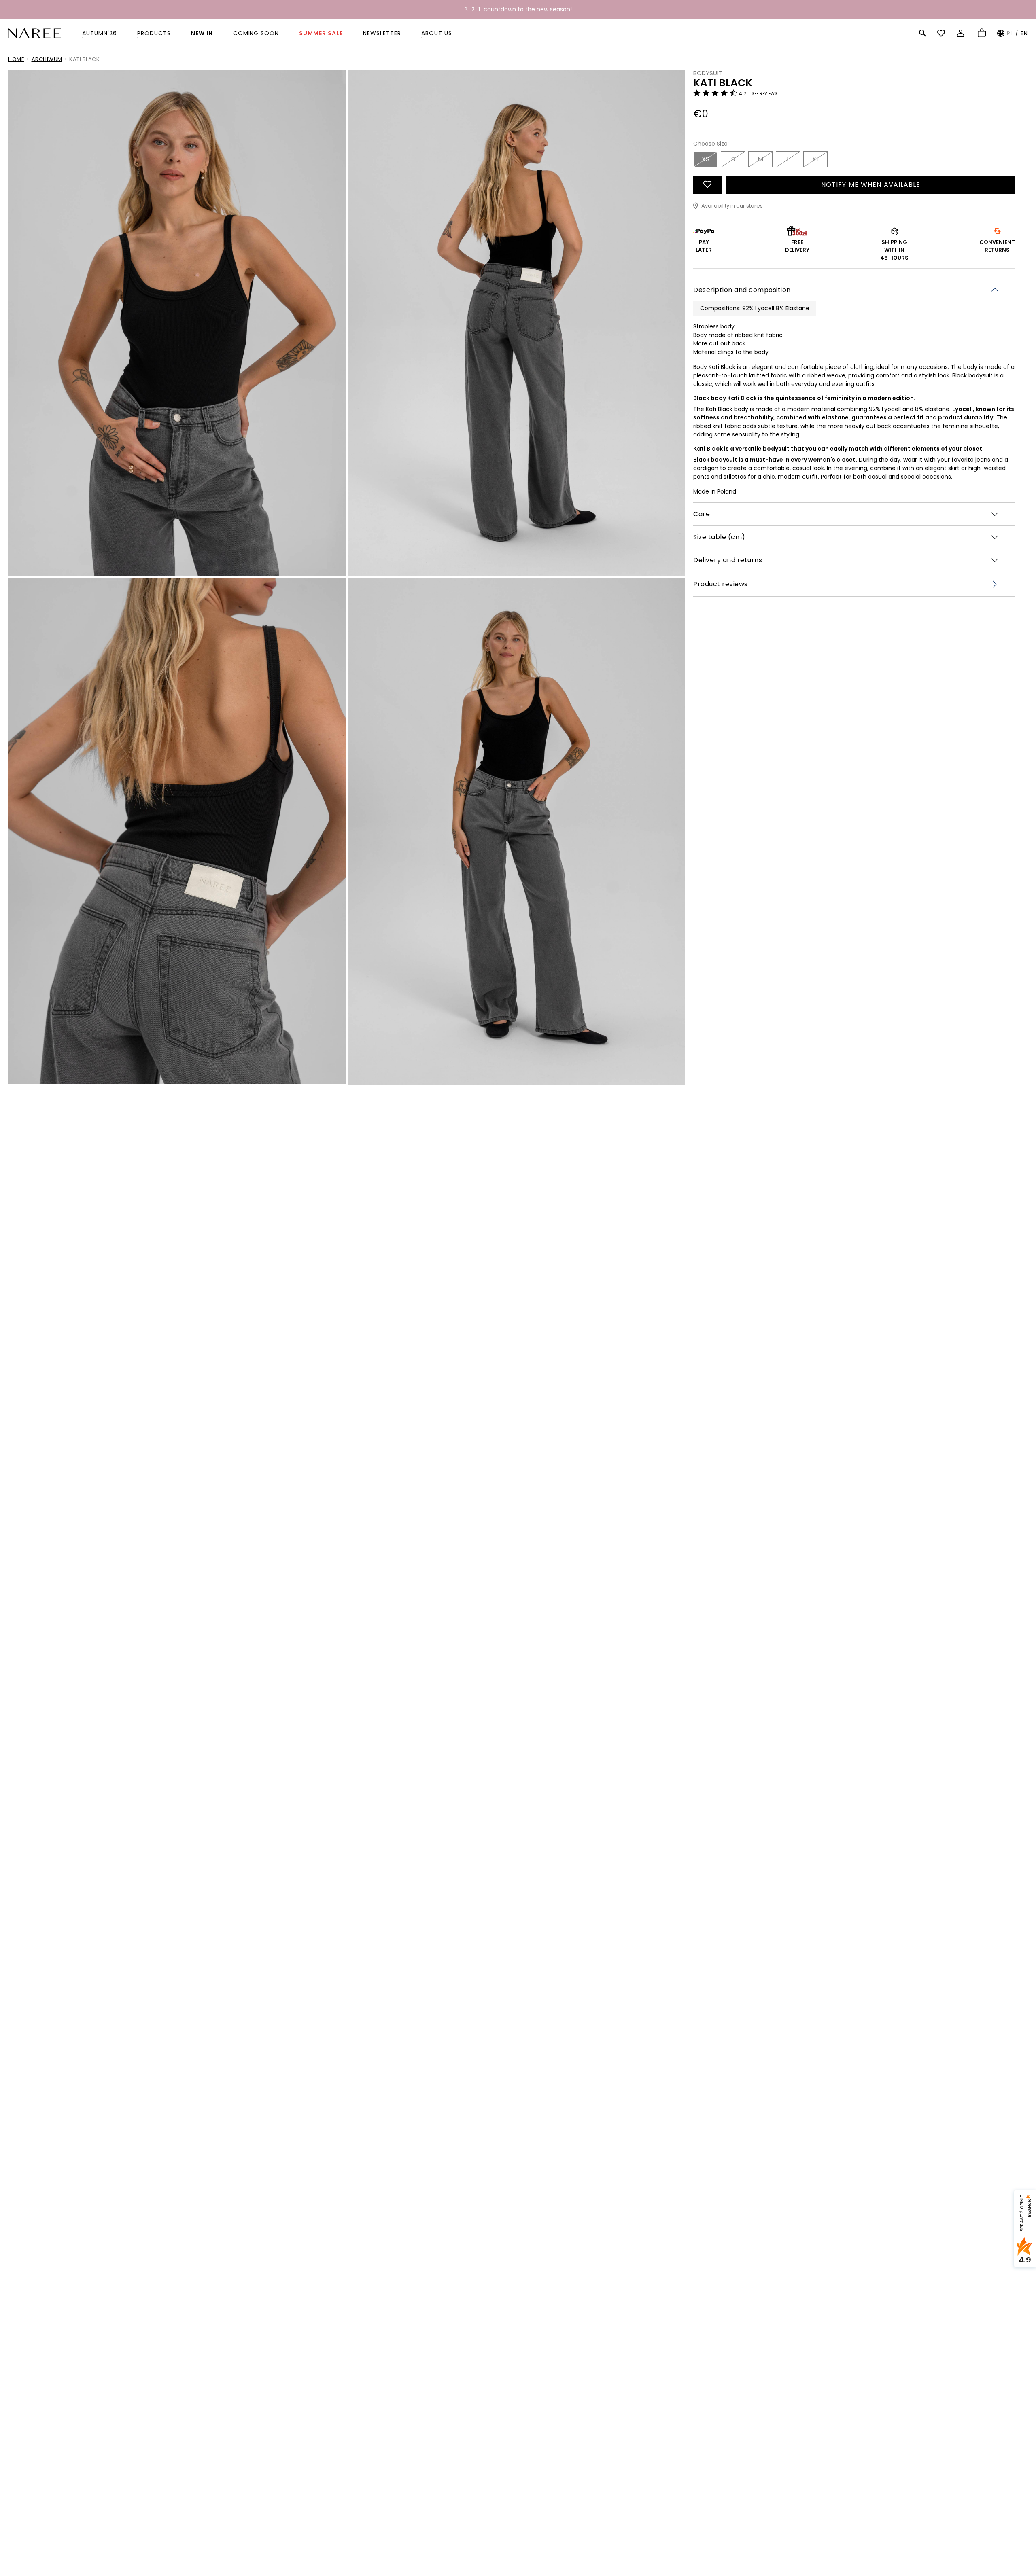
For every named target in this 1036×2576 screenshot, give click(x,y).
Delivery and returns (728, 560)
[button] (923, 33)
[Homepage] (34, 33)
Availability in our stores (732, 206)
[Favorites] (942, 33)
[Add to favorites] (707, 185)
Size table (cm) (719, 537)
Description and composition (742, 289)
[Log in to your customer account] (962, 33)
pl (1010, 33)
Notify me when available (871, 185)
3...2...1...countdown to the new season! (518, 9)
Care (702, 514)
